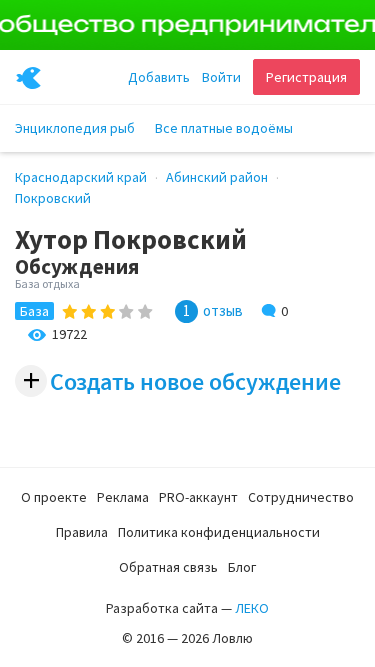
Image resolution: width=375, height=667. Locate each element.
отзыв (223, 311)
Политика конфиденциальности (219, 532)
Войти (221, 77)
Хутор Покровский (131, 239)
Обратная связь (168, 567)
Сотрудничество (301, 497)
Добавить (159, 77)
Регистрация (306, 77)
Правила (82, 532)
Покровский (53, 198)
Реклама (123, 497)
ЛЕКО (252, 608)
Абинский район (217, 177)
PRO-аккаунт (198, 497)
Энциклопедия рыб (75, 128)
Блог (242, 567)
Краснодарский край (81, 177)
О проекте (54, 497)
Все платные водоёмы (224, 128)
